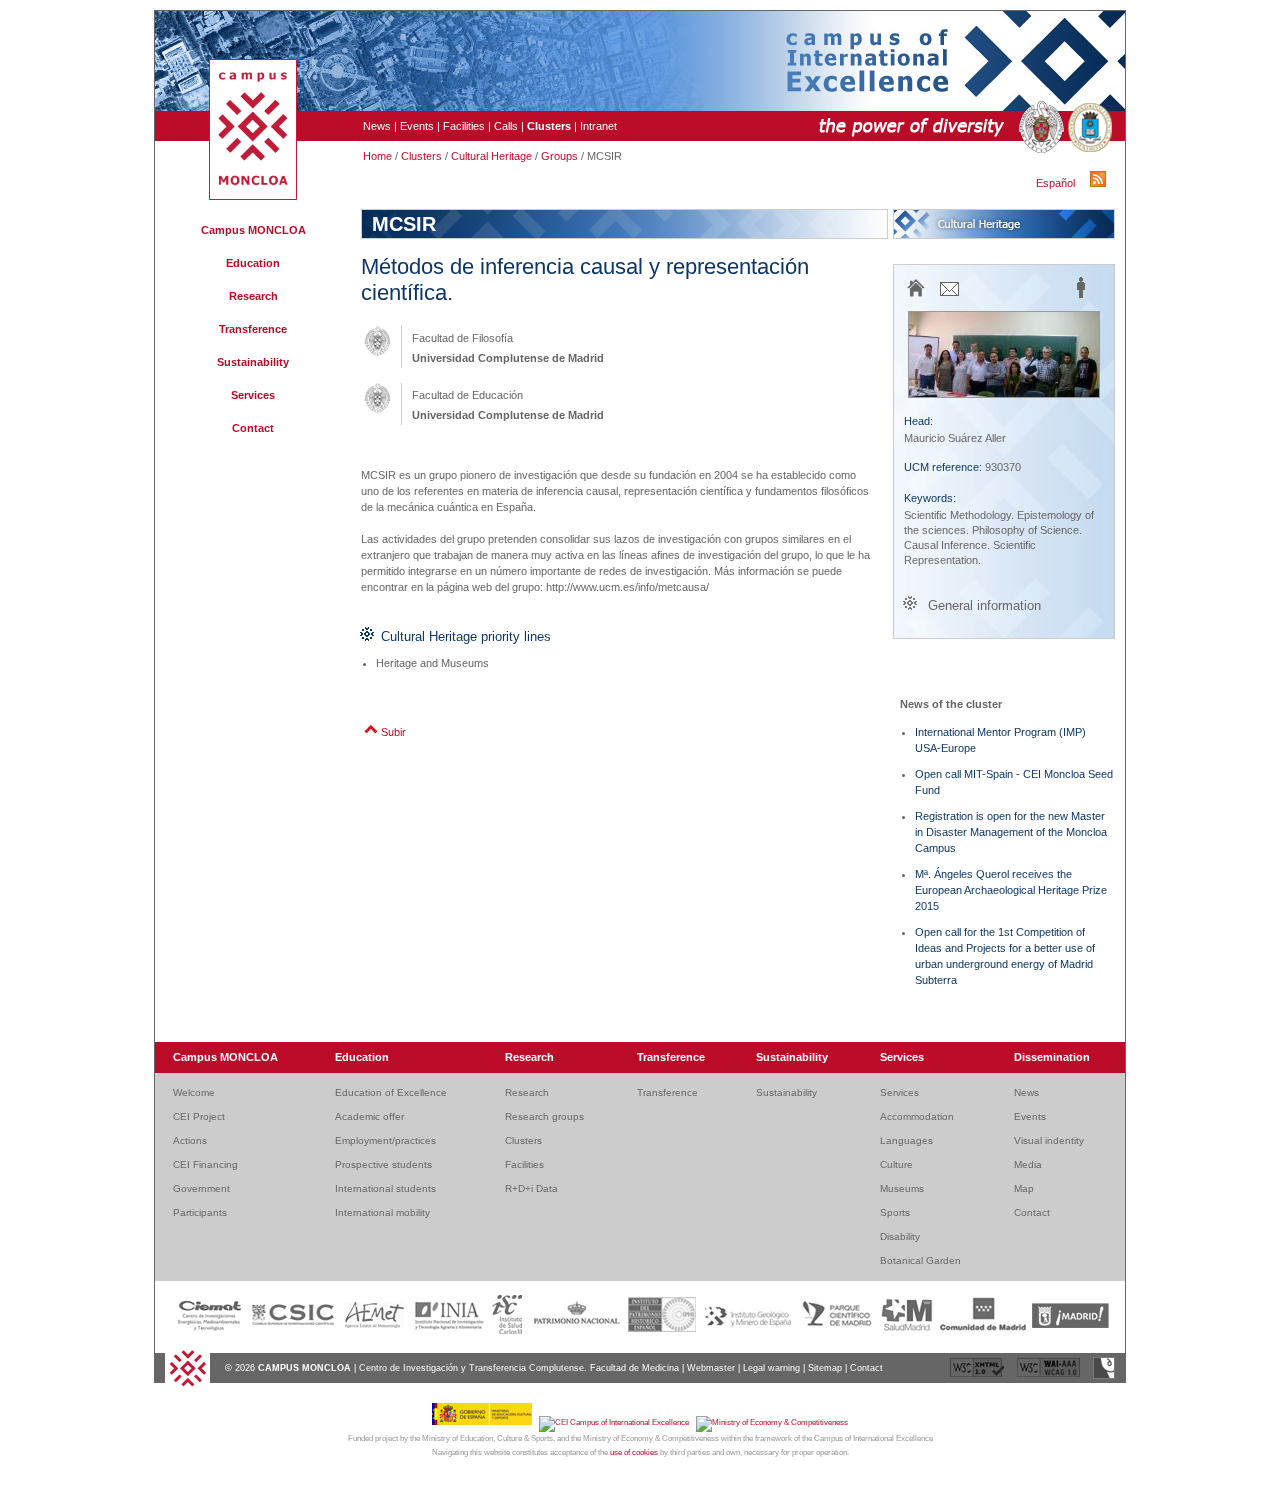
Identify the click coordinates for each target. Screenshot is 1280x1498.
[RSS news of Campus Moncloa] (1101, 183)
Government (201, 1188)
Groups (559, 156)
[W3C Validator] (978, 1376)
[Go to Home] (187, 1384)
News (377, 126)
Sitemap (825, 1368)
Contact (253, 428)
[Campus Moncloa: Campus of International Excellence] (253, 196)
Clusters (421, 156)
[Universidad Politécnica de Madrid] (1088, 128)
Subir (393, 732)
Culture (896, 1164)
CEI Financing (205, 1164)
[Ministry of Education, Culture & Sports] (485, 1422)
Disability (900, 1236)
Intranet (598, 126)
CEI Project (199, 1116)
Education (253, 263)
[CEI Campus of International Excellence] (617, 1422)
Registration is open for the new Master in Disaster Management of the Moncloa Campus (1011, 832)
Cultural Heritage (491, 156)
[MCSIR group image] (1004, 393)
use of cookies (634, 1452)
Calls (506, 126)
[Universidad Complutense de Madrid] (1039, 128)
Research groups (544, 1116)
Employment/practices (385, 1140)
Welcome (194, 1092)
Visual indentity (1049, 1140)
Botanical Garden (920, 1260)
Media (1028, 1164)
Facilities (464, 126)
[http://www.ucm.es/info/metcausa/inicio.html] (916, 296)
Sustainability (253, 362)
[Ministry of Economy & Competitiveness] (772, 1422)
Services (253, 395)
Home (377, 156)
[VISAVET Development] (1104, 1376)
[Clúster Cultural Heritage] (1004, 224)
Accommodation (917, 1116)
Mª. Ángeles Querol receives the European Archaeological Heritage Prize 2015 (1011, 890)
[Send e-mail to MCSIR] (949, 295)
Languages (906, 1140)
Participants (200, 1212)
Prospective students (383, 1164)
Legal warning (771, 1368)
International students (385, 1188)
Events (417, 126)
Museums (902, 1188)
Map (1024, 1188)
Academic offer (369, 1116)
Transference (253, 329)
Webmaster (711, 1368)
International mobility (382, 1212)
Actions (190, 1140)
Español (1055, 183)
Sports (895, 1212)
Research (253, 296)
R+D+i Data (531, 1188)
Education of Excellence (391, 1092)
